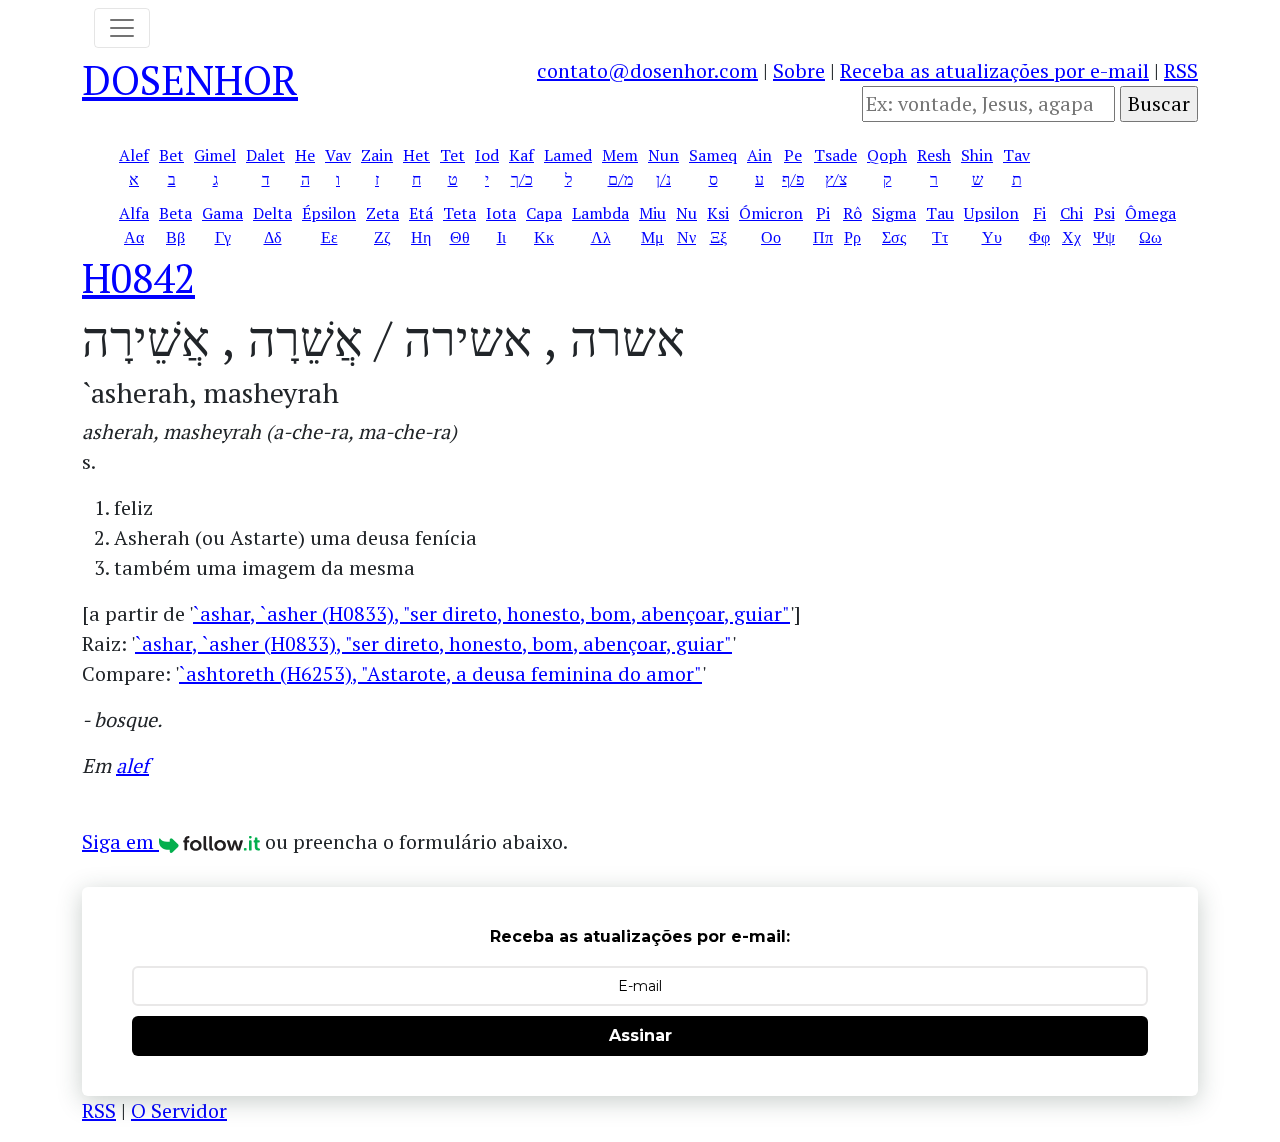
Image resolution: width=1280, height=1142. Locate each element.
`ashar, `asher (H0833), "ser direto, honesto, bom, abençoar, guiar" (491, 613)
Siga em (120, 841)
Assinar (640, 1035)
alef (132, 765)
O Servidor (179, 1110)
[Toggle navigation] (122, 28)
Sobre (799, 70)
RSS (1181, 70)
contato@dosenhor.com (647, 70)
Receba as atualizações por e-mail (994, 70)
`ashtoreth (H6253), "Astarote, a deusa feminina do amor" (440, 673)
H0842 (138, 277)
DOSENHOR (190, 79)
